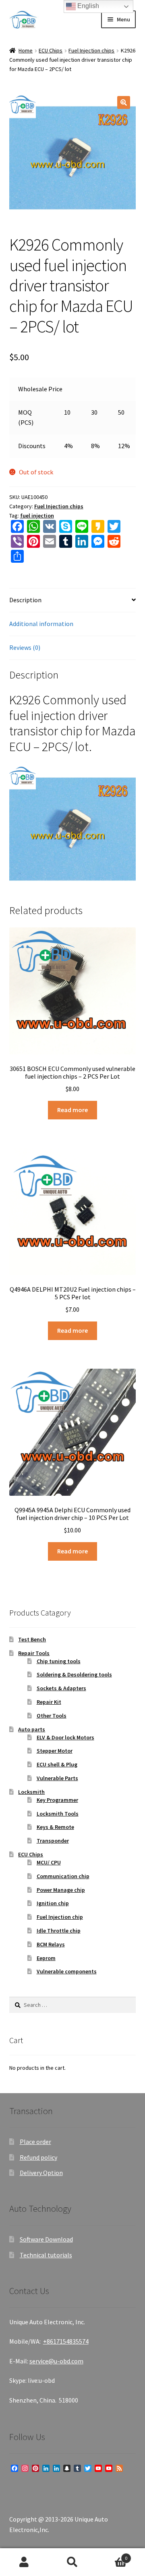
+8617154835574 (66, 2341)
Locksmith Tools (58, 1814)
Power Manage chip (61, 1890)
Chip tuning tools (59, 1661)
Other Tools (52, 1716)
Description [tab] (25, 600)
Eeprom (46, 1958)
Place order (35, 2142)
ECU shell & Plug (57, 1764)
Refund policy (38, 2157)
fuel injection (37, 516)
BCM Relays (51, 1944)
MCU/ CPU (49, 1862)
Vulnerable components (67, 1971)
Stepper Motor (55, 1751)
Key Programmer (57, 1800)
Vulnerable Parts (57, 1778)
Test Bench (32, 1639)
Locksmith (31, 1792)
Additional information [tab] (41, 624)
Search (72, 2562)
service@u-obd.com (56, 2361)
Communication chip (63, 1876)
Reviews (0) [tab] (25, 647)
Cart (112, 2555)
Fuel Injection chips (91, 50)
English (87, 6)
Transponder (53, 1841)
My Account (24, 2562)
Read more (72, 1110)
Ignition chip (53, 1903)
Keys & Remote (55, 1827)
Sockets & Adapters (61, 1688)
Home (26, 50)
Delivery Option (41, 2173)
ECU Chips (51, 50)
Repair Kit (49, 1702)
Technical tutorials (46, 2255)
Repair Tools (34, 1653)
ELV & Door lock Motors (65, 1737)
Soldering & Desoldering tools (74, 1674)
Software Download (46, 2239)
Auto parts (32, 1729)
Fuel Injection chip (60, 1917)
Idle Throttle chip (59, 1931)
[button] (124, 102)
